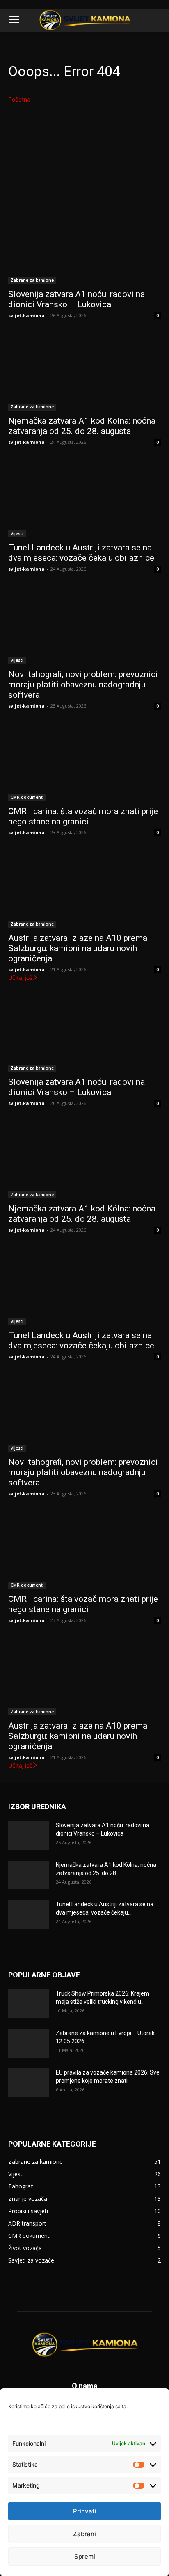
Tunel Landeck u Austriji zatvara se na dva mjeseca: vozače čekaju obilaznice (81, 553)
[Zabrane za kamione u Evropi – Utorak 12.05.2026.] (29, 2043)
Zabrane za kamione (32, 280)
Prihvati (85, 2511)
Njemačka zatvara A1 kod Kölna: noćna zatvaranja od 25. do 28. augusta (82, 426)
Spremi (85, 2556)
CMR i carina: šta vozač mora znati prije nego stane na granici (83, 816)
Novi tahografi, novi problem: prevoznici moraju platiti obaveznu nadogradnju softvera (83, 685)
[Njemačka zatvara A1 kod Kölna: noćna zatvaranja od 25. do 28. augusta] (84, 372)
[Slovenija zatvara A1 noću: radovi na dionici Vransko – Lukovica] (84, 246)
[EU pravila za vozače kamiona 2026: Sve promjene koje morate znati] (29, 2083)
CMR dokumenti (27, 797)
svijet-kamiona (26, 315)
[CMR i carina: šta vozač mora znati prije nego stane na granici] (84, 763)
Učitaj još (20, 978)
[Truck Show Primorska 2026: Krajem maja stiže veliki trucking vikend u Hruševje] (29, 2004)
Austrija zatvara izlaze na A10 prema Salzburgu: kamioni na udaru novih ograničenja (78, 948)
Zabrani (84, 2534)
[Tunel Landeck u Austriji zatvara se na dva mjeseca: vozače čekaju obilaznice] (84, 499)
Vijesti (17, 534)
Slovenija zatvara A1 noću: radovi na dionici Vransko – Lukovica (77, 299)
